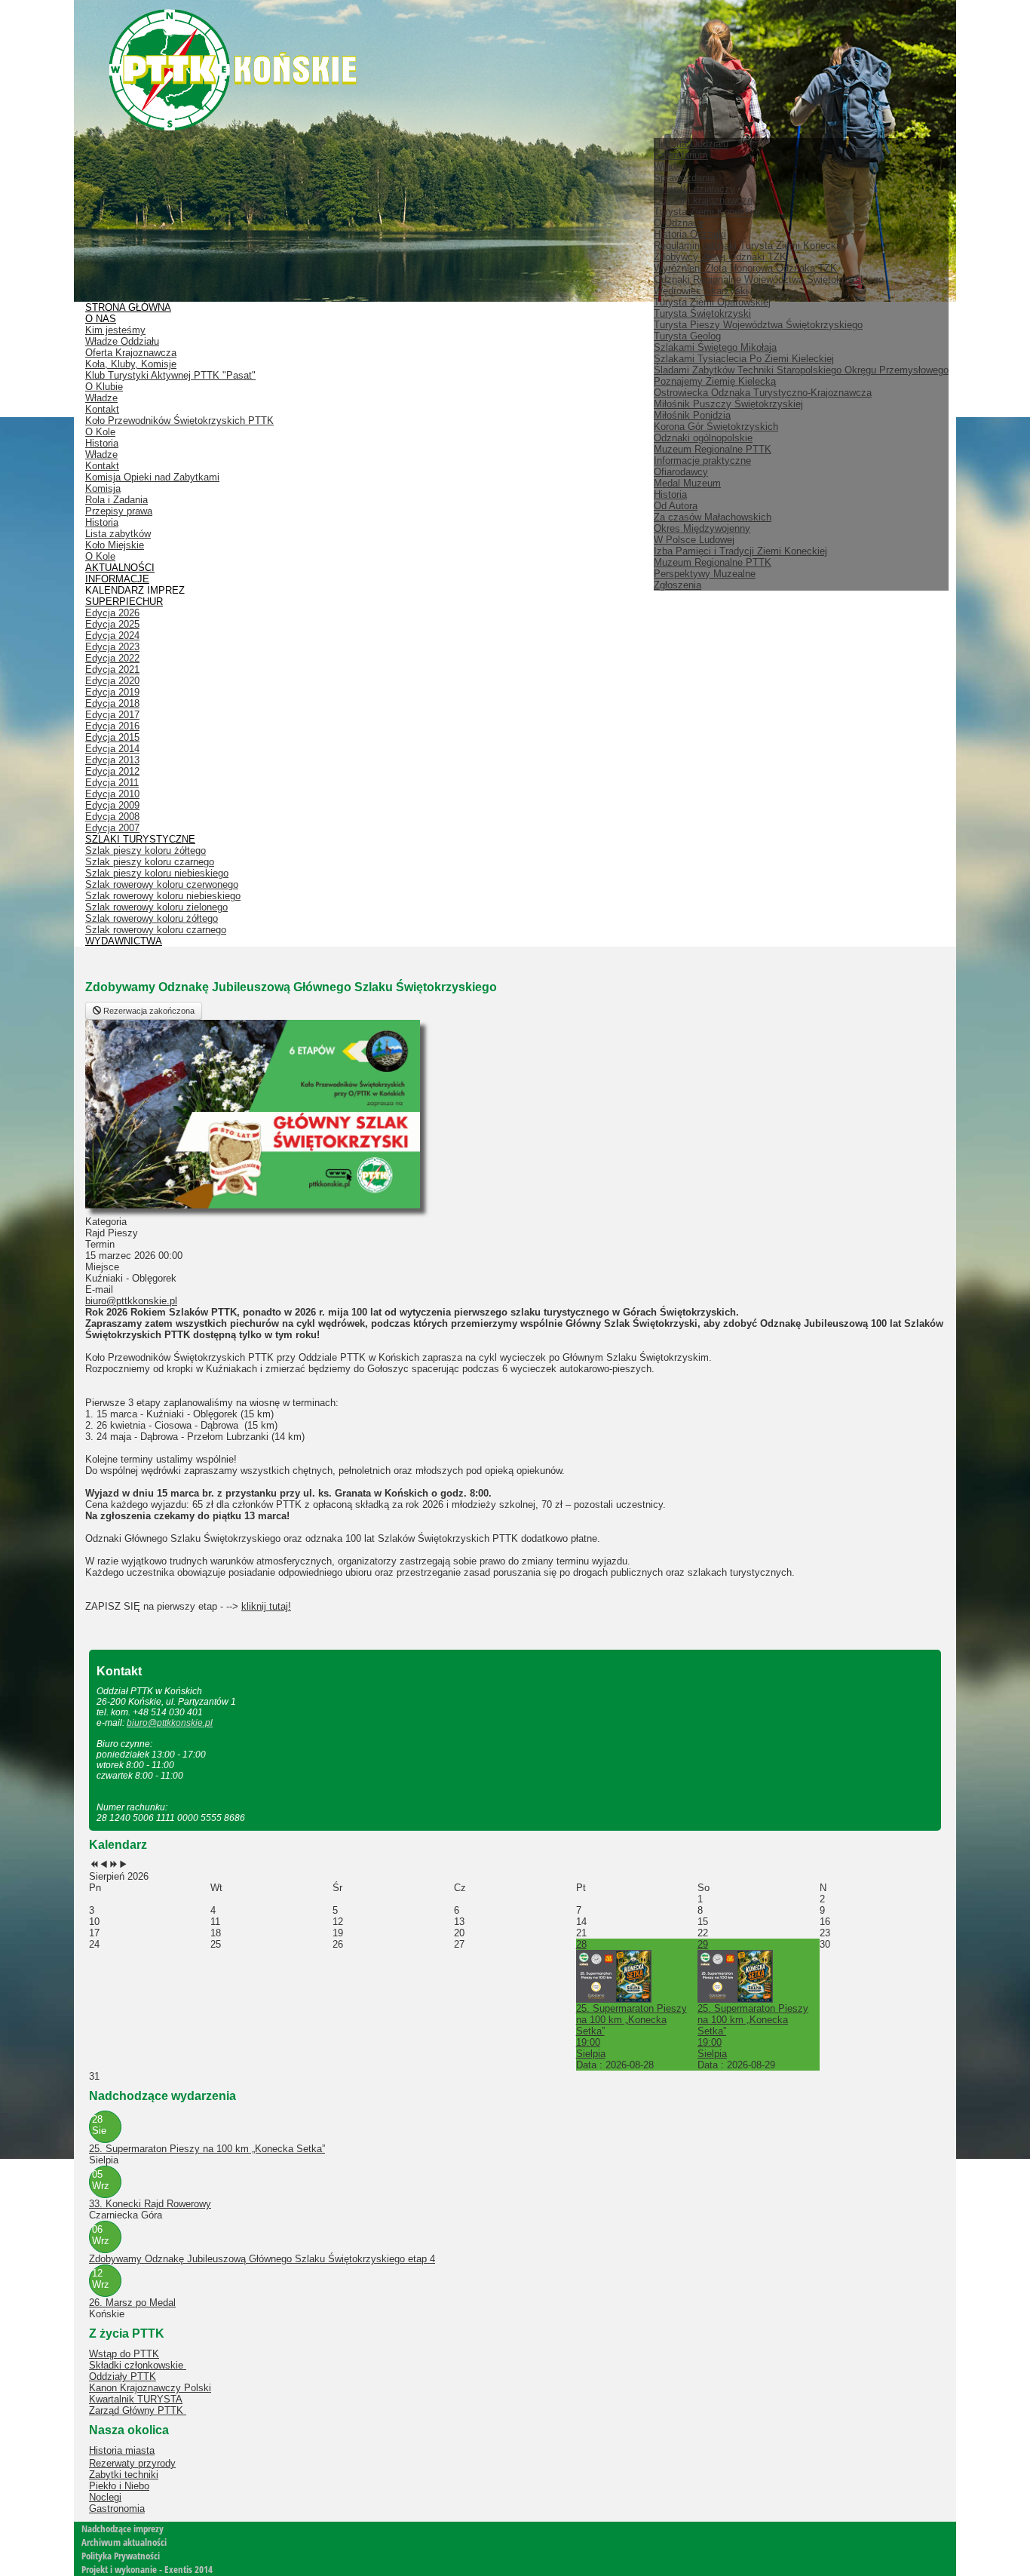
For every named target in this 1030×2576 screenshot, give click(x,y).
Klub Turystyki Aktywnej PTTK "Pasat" (170, 375)
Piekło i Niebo (119, 2486)
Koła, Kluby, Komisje (131, 364)
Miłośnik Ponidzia (692, 415)
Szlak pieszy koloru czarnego (150, 862)
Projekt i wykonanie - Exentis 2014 (147, 2569)
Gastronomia (117, 2508)
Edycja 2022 (112, 658)
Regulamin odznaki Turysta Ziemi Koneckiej (750, 246)
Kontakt (102, 409)
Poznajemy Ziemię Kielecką (715, 381)
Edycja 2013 (112, 760)
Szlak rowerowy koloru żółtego (152, 918)
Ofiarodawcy (681, 472)
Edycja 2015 (112, 737)
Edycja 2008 (112, 817)
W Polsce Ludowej (694, 540)
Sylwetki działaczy (694, 189)
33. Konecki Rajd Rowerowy (150, 2204)
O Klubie (104, 387)
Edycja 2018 (112, 703)
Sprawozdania (684, 178)
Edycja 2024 (112, 636)
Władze (670, 166)
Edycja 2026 (112, 613)
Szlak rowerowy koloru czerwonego (162, 884)
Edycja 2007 (112, 828)
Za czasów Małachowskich (713, 517)
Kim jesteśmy (115, 330)
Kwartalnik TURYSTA (136, 2399)
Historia (670, 494)
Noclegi (105, 2497)
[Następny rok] (113, 1865)
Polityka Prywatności (121, 2556)
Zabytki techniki (124, 2475)
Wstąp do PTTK (124, 2354)
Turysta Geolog (687, 336)
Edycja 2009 (112, 805)
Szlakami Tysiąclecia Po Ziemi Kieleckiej (744, 359)
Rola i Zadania (116, 500)
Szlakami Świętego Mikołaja (715, 347)
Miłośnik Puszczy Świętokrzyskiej (728, 404)
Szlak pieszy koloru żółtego (146, 850)
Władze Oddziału (122, 341)
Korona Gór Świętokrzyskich (716, 427)
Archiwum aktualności (124, 2542)
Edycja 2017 (112, 715)
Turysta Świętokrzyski (702, 313)
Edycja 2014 (112, 749)
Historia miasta (122, 2450)
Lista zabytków (118, 534)
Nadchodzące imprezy (123, 2528)
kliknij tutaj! (266, 1606)
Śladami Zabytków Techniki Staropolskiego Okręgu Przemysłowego (801, 370)
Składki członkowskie (138, 2365)
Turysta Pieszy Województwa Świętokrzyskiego (758, 325)
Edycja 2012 (112, 771)
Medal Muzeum (687, 483)
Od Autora (676, 506)
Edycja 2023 (112, 647)
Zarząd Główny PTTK (138, 2410)
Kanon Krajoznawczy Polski (150, 2388)
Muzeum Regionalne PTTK (713, 562)
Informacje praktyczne (702, 461)
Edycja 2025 (112, 624)
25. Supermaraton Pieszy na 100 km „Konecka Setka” (207, 2149)
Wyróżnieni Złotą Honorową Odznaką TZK (745, 268)
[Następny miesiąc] (123, 1865)
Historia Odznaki (690, 234)
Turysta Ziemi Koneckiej (707, 212)
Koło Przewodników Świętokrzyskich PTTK (179, 421)
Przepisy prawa (119, 511)
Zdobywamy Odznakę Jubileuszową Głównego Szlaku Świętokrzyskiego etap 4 (262, 2259)
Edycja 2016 (112, 726)
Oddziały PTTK (123, 2376)
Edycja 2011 (112, 783)
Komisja (103, 488)
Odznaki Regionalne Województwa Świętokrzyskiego (769, 279)
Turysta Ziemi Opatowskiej (712, 302)
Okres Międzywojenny (702, 528)
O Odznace (679, 223)
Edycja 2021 (112, 669)
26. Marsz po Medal (132, 2303)
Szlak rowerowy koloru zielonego (156, 907)
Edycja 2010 (112, 794)
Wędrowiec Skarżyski (701, 291)
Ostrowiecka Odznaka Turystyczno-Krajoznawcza (763, 393)
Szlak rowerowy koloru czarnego (156, 930)
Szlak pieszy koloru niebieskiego (157, 873)
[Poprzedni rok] (94, 1865)
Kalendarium (681, 155)
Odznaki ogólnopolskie (703, 438)
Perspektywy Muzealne (705, 574)
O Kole (100, 432)
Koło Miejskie (115, 545)
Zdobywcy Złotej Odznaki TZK (720, 257)
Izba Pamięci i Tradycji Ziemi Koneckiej (740, 551)
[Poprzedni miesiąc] (104, 1865)
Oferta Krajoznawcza (131, 353)
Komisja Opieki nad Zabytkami (152, 477)
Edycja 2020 (112, 681)
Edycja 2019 (112, 692)
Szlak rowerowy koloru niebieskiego (163, 896)
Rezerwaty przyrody (132, 2463)
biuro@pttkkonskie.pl (131, 1301)
